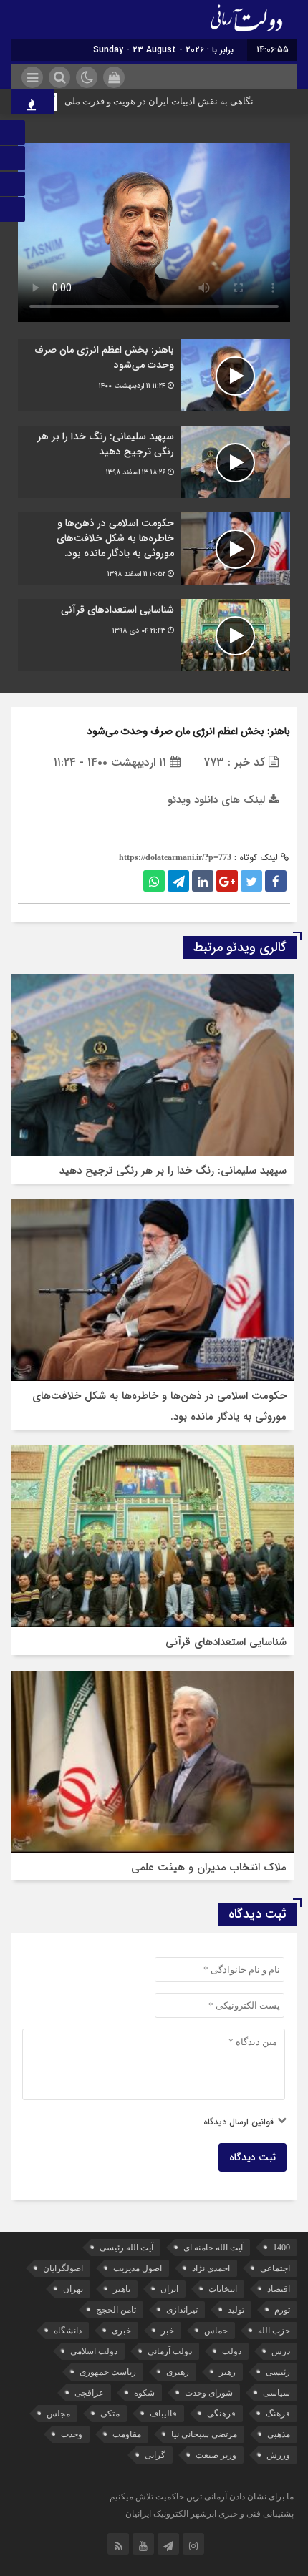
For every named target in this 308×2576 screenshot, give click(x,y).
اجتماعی (275, 2268)
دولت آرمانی (170, 2351)
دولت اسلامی (94, 2351)
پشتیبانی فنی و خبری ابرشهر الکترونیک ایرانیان (210, 2514)
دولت (232, 2351)
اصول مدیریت (138, 2268)
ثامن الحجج (116, 2310)
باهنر (122, 2289)
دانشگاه (68, 2331)
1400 (281, 2248)
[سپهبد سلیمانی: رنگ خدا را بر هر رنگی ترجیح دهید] (154, 462)
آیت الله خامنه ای (213, 2248)
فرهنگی (221, 2414)
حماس (216, 2331)
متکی (110, 2414)
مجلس (58, 2414)
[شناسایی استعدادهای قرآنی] (154, 635)
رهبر (227, 2372)
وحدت (72, 2434)
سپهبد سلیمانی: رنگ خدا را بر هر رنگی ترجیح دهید (173, 1171)
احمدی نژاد (211, 2268)
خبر (168, 2331)
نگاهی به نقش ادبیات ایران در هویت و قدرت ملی (181, 101)
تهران (73, 2289)
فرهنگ (278, 2414)
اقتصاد (279, 2289)
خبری (121, 2331)
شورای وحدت (209, 2393)
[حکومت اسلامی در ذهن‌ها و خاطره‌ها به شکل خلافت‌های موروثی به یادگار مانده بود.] (154, 548)
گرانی (155, 2455)
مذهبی (279, 2434)
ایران (169, 2289)
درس (281, 2351)
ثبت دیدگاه (252, 2157)
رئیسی (278, 2372)
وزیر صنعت (216, 2455)
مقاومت (127, 2434)
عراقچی (89, 2393)
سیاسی (276, 2393)
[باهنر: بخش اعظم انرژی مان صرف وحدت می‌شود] (154, 375)
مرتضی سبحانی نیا (204, 2434)
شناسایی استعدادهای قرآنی (226, 1642)
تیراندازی (182, 2310)
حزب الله (274, 2331)
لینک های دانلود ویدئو (218, 800)
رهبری (178, 2372)
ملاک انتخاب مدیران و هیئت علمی (209, 1868)
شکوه (144, 2393)
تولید (236, 2310)
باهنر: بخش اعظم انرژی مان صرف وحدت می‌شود (189, 731)
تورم (282, 2310)
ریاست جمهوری (108, 2372)
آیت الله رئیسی (126, 2248)
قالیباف (163, 2414)
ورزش (278, 2455)
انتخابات (223, 2289)
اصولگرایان (63, 2268)
